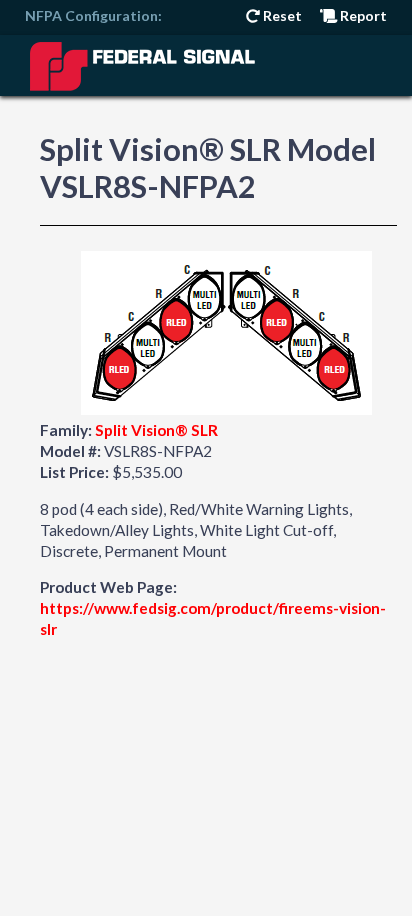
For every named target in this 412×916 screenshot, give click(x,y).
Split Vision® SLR (156, 430)
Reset (281, 15)
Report (362, 15)
